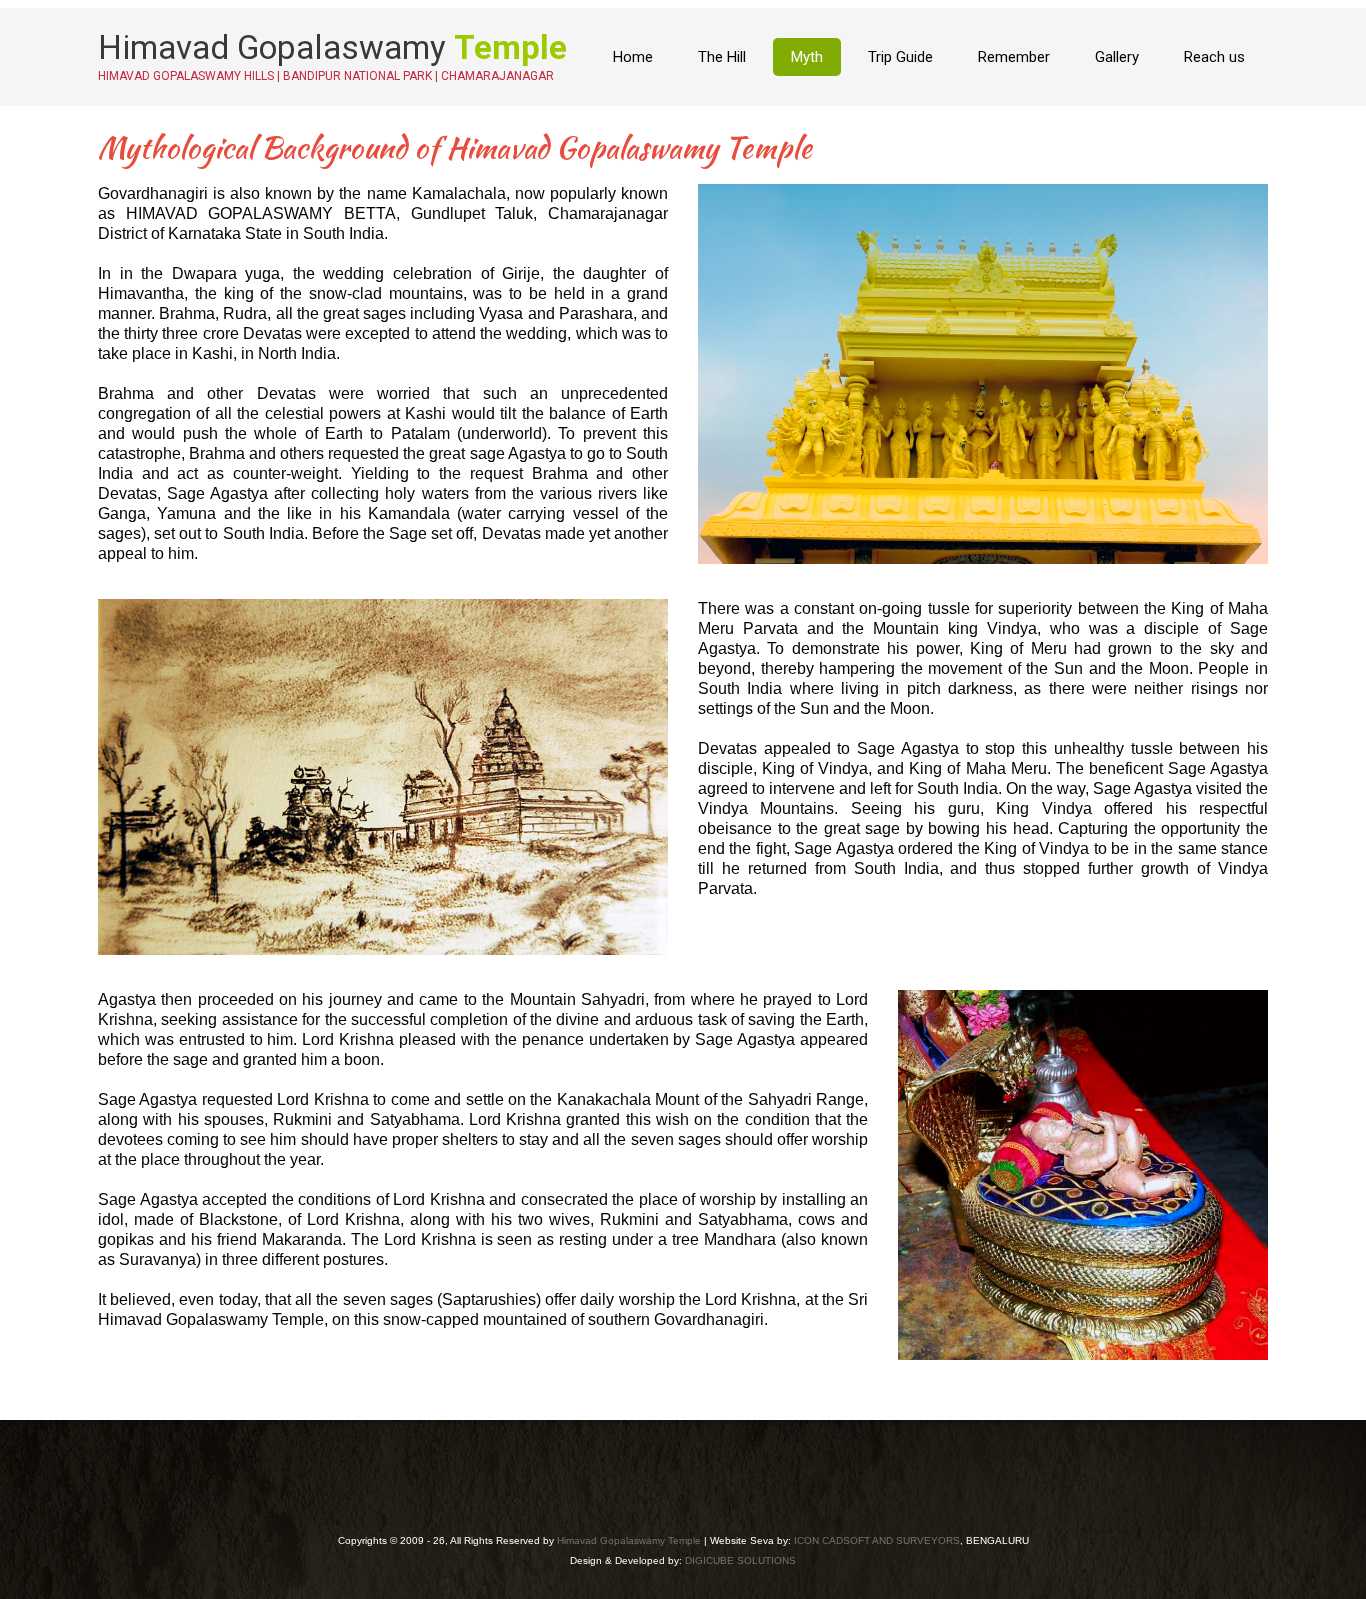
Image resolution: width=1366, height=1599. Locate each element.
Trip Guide (900, 57)
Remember (1014, 57)
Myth (807, 57)
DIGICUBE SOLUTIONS (740, 1560)
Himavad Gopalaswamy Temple (629, 1540)
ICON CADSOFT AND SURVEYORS (877, 1540)
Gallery (1117, 57)
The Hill (722, 57)
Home (633, 57)
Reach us (1214, 57)
